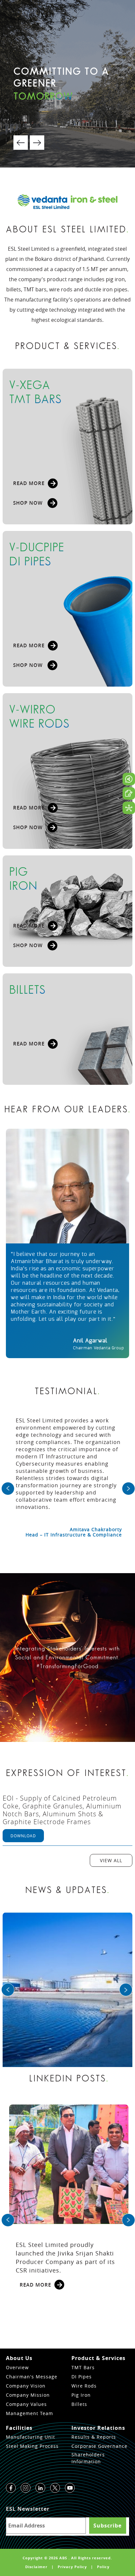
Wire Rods (84, 2386)
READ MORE (29, 483)
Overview (17, 2367)
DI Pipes (82, 2377)
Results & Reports (94, 2437)
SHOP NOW (29, 503)
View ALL (111, 1860)
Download (23, 1836)
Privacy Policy (72, 2567)
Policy (103, 2567)
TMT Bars (83, 2367)
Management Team (29, 2413)
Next (37, 143)
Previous (21, 143)
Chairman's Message (32, 2377)
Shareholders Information (88, 2458)
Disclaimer (36, 2567)
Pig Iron (81, 2395)
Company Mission (28, 2395)
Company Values (26, 2404)
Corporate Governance (99, 2446)
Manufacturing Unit (30, 2437)
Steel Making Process (32, 2446)
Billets (79, 2404)
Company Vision (26, 2386)
